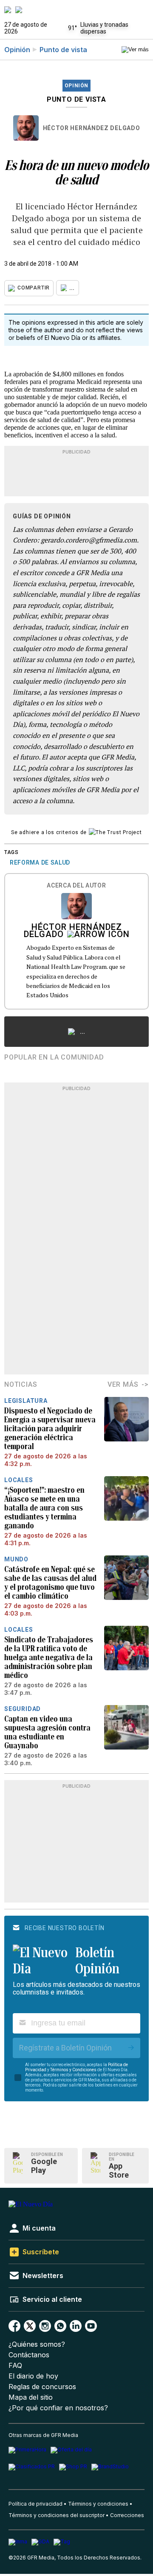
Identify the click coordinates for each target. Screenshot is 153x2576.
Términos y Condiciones (73, 2070)
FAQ (15, 2366)
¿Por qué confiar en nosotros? (58, 2408)
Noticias (21, 1384)
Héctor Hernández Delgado (92, 128)
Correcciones (127, 2515)
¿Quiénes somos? (37, 2344)
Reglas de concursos (42, 2387)
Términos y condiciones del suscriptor (57, 2515)
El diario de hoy (33, 2376)
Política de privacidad (35, 2504)
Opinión (17, 50)
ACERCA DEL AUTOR (76, 886)
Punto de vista (63, 50)
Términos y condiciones (98, 2504)
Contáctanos (29, 2355)
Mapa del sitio (31, 2397)
